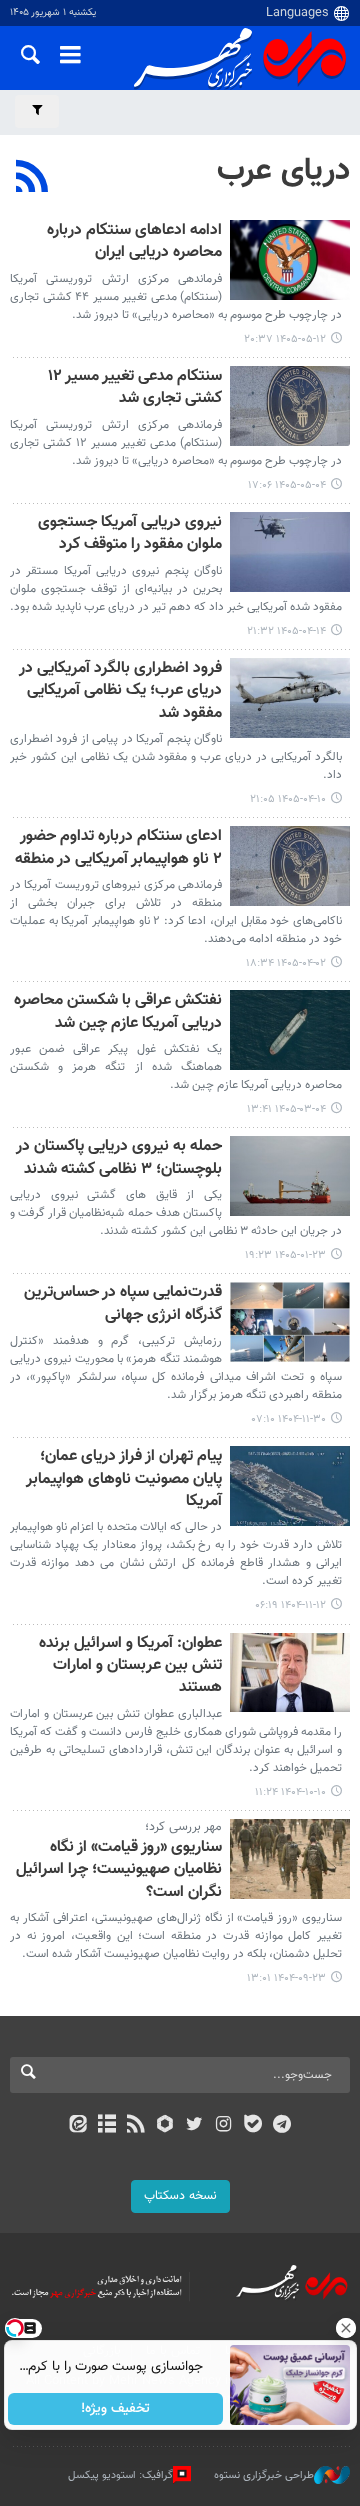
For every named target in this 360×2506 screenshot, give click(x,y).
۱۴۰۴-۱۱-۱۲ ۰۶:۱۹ (290, 1605)
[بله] (252, 2126)
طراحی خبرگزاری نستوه (264, 2475)
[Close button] (345, 2328)
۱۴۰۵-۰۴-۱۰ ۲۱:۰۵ (288, 799)
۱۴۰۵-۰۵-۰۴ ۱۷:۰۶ (287, 485)
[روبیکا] (165, 2126)
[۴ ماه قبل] (290, 1176)
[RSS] (32, 179)
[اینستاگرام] (223, 2126)
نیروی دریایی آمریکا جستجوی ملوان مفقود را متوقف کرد (130, 534)
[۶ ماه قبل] (290, 1322)
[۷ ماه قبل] (290, 1673)
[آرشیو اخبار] (106, 2126)
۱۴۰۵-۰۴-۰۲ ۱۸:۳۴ (286, 963)
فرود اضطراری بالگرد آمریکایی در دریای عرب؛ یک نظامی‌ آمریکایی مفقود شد (120, 692)
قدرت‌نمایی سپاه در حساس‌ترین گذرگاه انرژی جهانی (123, 1304)
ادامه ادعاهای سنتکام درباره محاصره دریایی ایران (134, 242)
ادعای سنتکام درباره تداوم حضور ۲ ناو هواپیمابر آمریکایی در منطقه (118, 848)
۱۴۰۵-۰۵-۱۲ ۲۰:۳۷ (285, 339)
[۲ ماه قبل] (290, 1030)
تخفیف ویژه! (115, 2409)
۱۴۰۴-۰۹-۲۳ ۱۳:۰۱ (286, 1978)
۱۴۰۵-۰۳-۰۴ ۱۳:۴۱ (286, 1109)
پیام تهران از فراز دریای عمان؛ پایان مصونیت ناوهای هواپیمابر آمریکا (124, 1480)
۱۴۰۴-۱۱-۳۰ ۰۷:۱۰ (289, 1419)
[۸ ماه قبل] (290, 1859)
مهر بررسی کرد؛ (183, 1827)
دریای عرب (283, 171)
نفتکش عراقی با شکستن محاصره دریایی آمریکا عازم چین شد (118, 1012)
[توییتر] (194, 2126)
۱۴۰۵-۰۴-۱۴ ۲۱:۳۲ (286, 631)
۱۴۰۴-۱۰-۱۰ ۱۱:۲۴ (290, 1792)
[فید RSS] (136, 2126)
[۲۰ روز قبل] (290, 260)
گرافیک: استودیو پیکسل (120, 2475)
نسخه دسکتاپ (180, 2196)
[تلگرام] (282, 2126)
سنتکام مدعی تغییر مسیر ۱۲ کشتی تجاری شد (135, 388)
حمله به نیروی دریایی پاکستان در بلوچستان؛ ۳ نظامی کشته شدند (119, 1158)
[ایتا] (77, 2126)
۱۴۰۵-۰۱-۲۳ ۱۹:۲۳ (285, 1255)
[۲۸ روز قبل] (290, 406)
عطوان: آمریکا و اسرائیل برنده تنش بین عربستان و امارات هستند (130, 1667)
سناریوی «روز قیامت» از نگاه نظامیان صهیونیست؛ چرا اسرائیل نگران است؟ (119, 1871)
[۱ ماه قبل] (290, 552)
